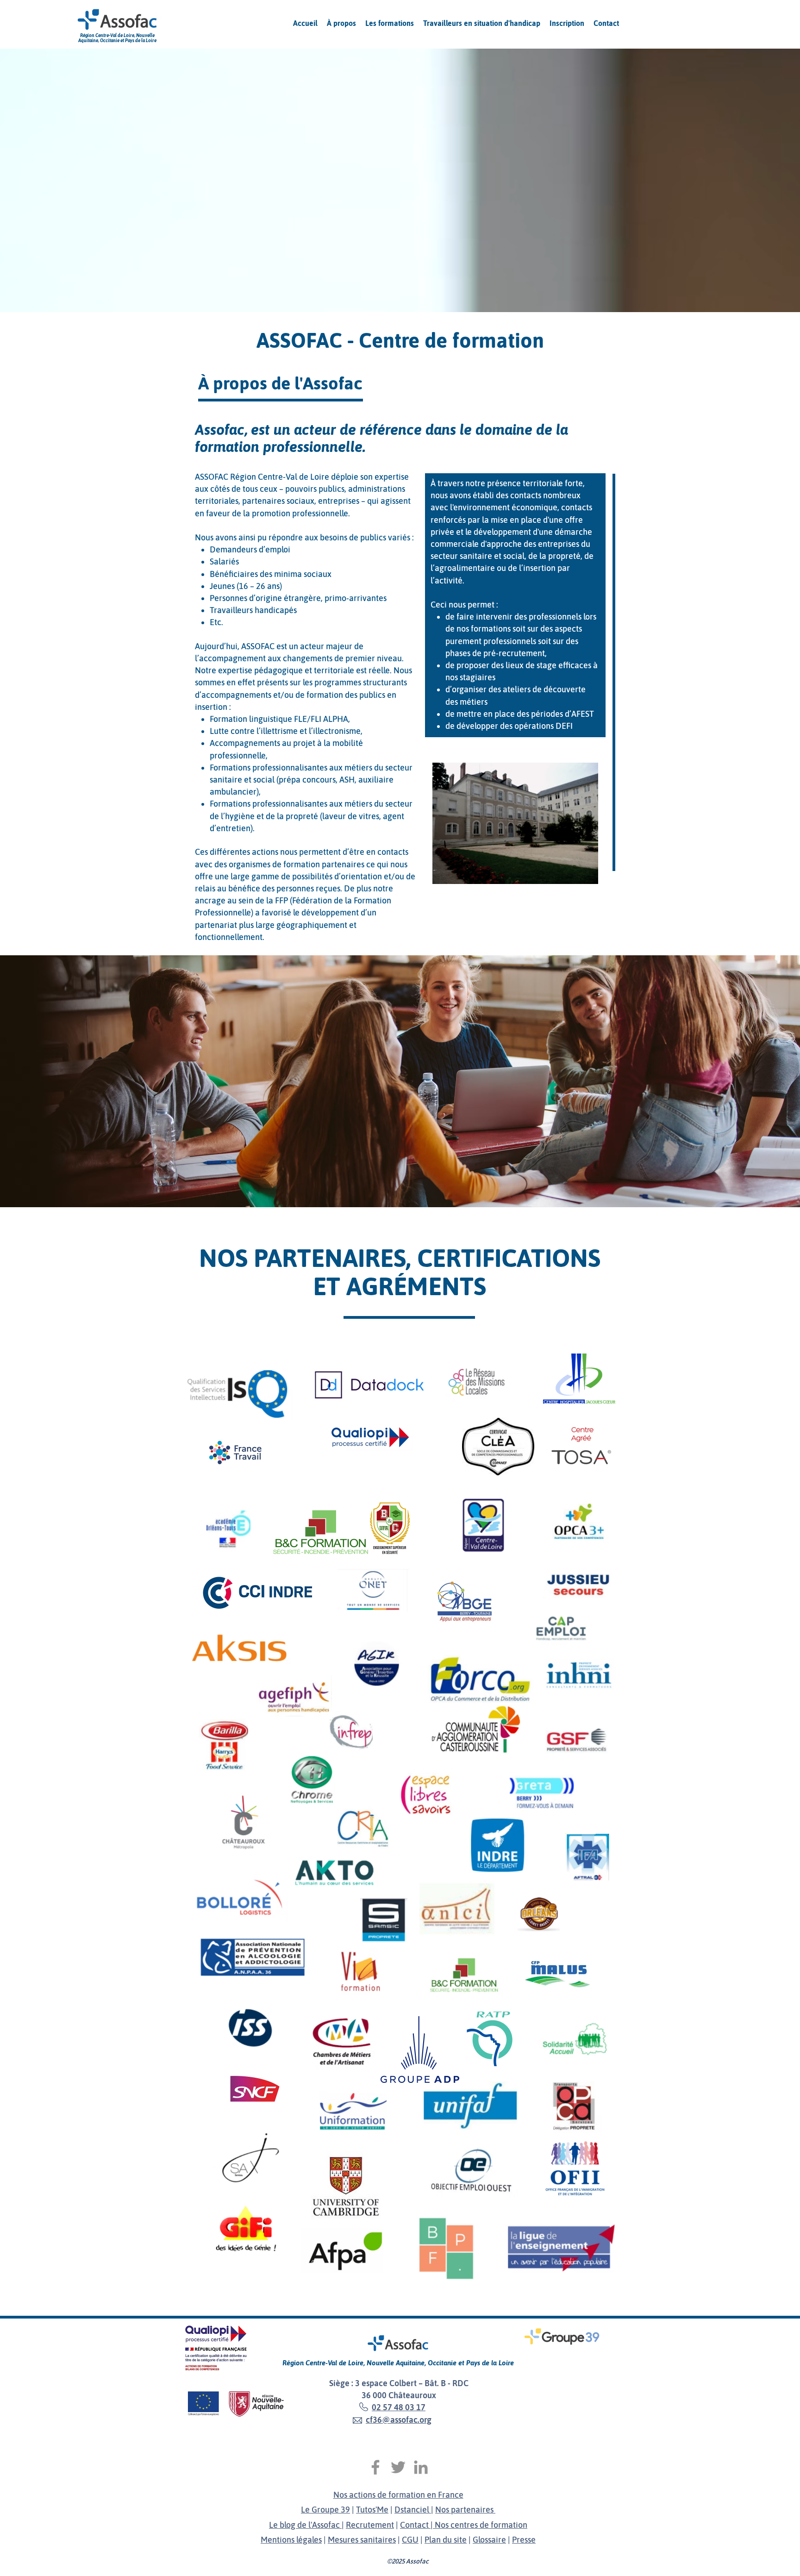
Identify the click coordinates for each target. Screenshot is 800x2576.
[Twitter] (398, 2467)
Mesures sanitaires (362, 2540)
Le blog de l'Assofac (305, 2525)
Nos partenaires (465, 2510)
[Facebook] (375, 2467)
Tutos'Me (372, 2510)
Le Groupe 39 (325, 2510)
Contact (415, 2525)
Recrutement (370, 2525)
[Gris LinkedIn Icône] (421, 2467)
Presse (524, 2540)
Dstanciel (413, 2510)
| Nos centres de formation (479, 2525)
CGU (410, 2540)
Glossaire (489, 2540)
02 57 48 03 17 (399, 2407)
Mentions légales (291, 2540)
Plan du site (446, 2540)
